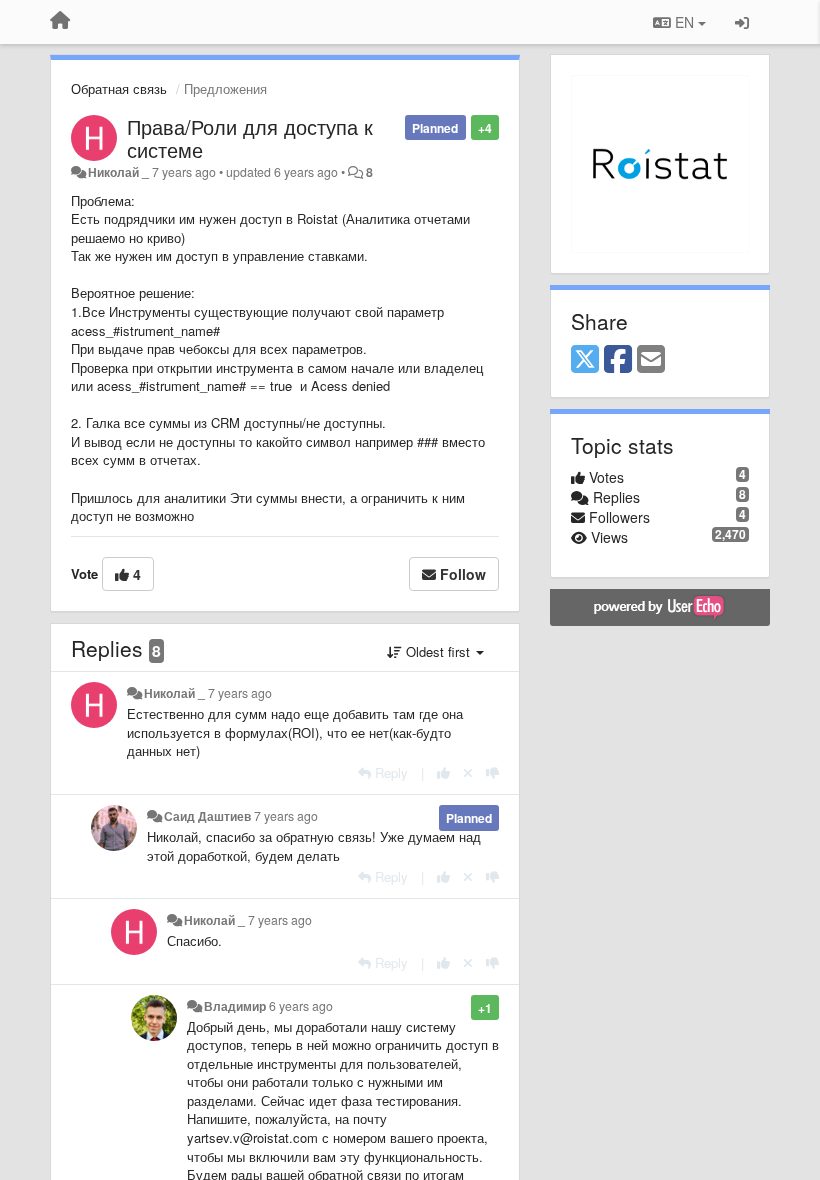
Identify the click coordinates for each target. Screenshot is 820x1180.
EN (684, 22)
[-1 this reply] (492, 772)
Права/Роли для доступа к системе (250, 138)
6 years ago (301, 1006)
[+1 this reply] (443, 772)
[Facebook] (618, 360)
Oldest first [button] (438, 651)
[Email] (651, 360)
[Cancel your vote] (468, 772)
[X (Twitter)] (585, 360)
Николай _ (118, 172)
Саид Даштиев (207, 816)
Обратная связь (119, 88)
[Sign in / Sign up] (742, 22)
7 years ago (240, 693)
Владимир (235, 1006)
